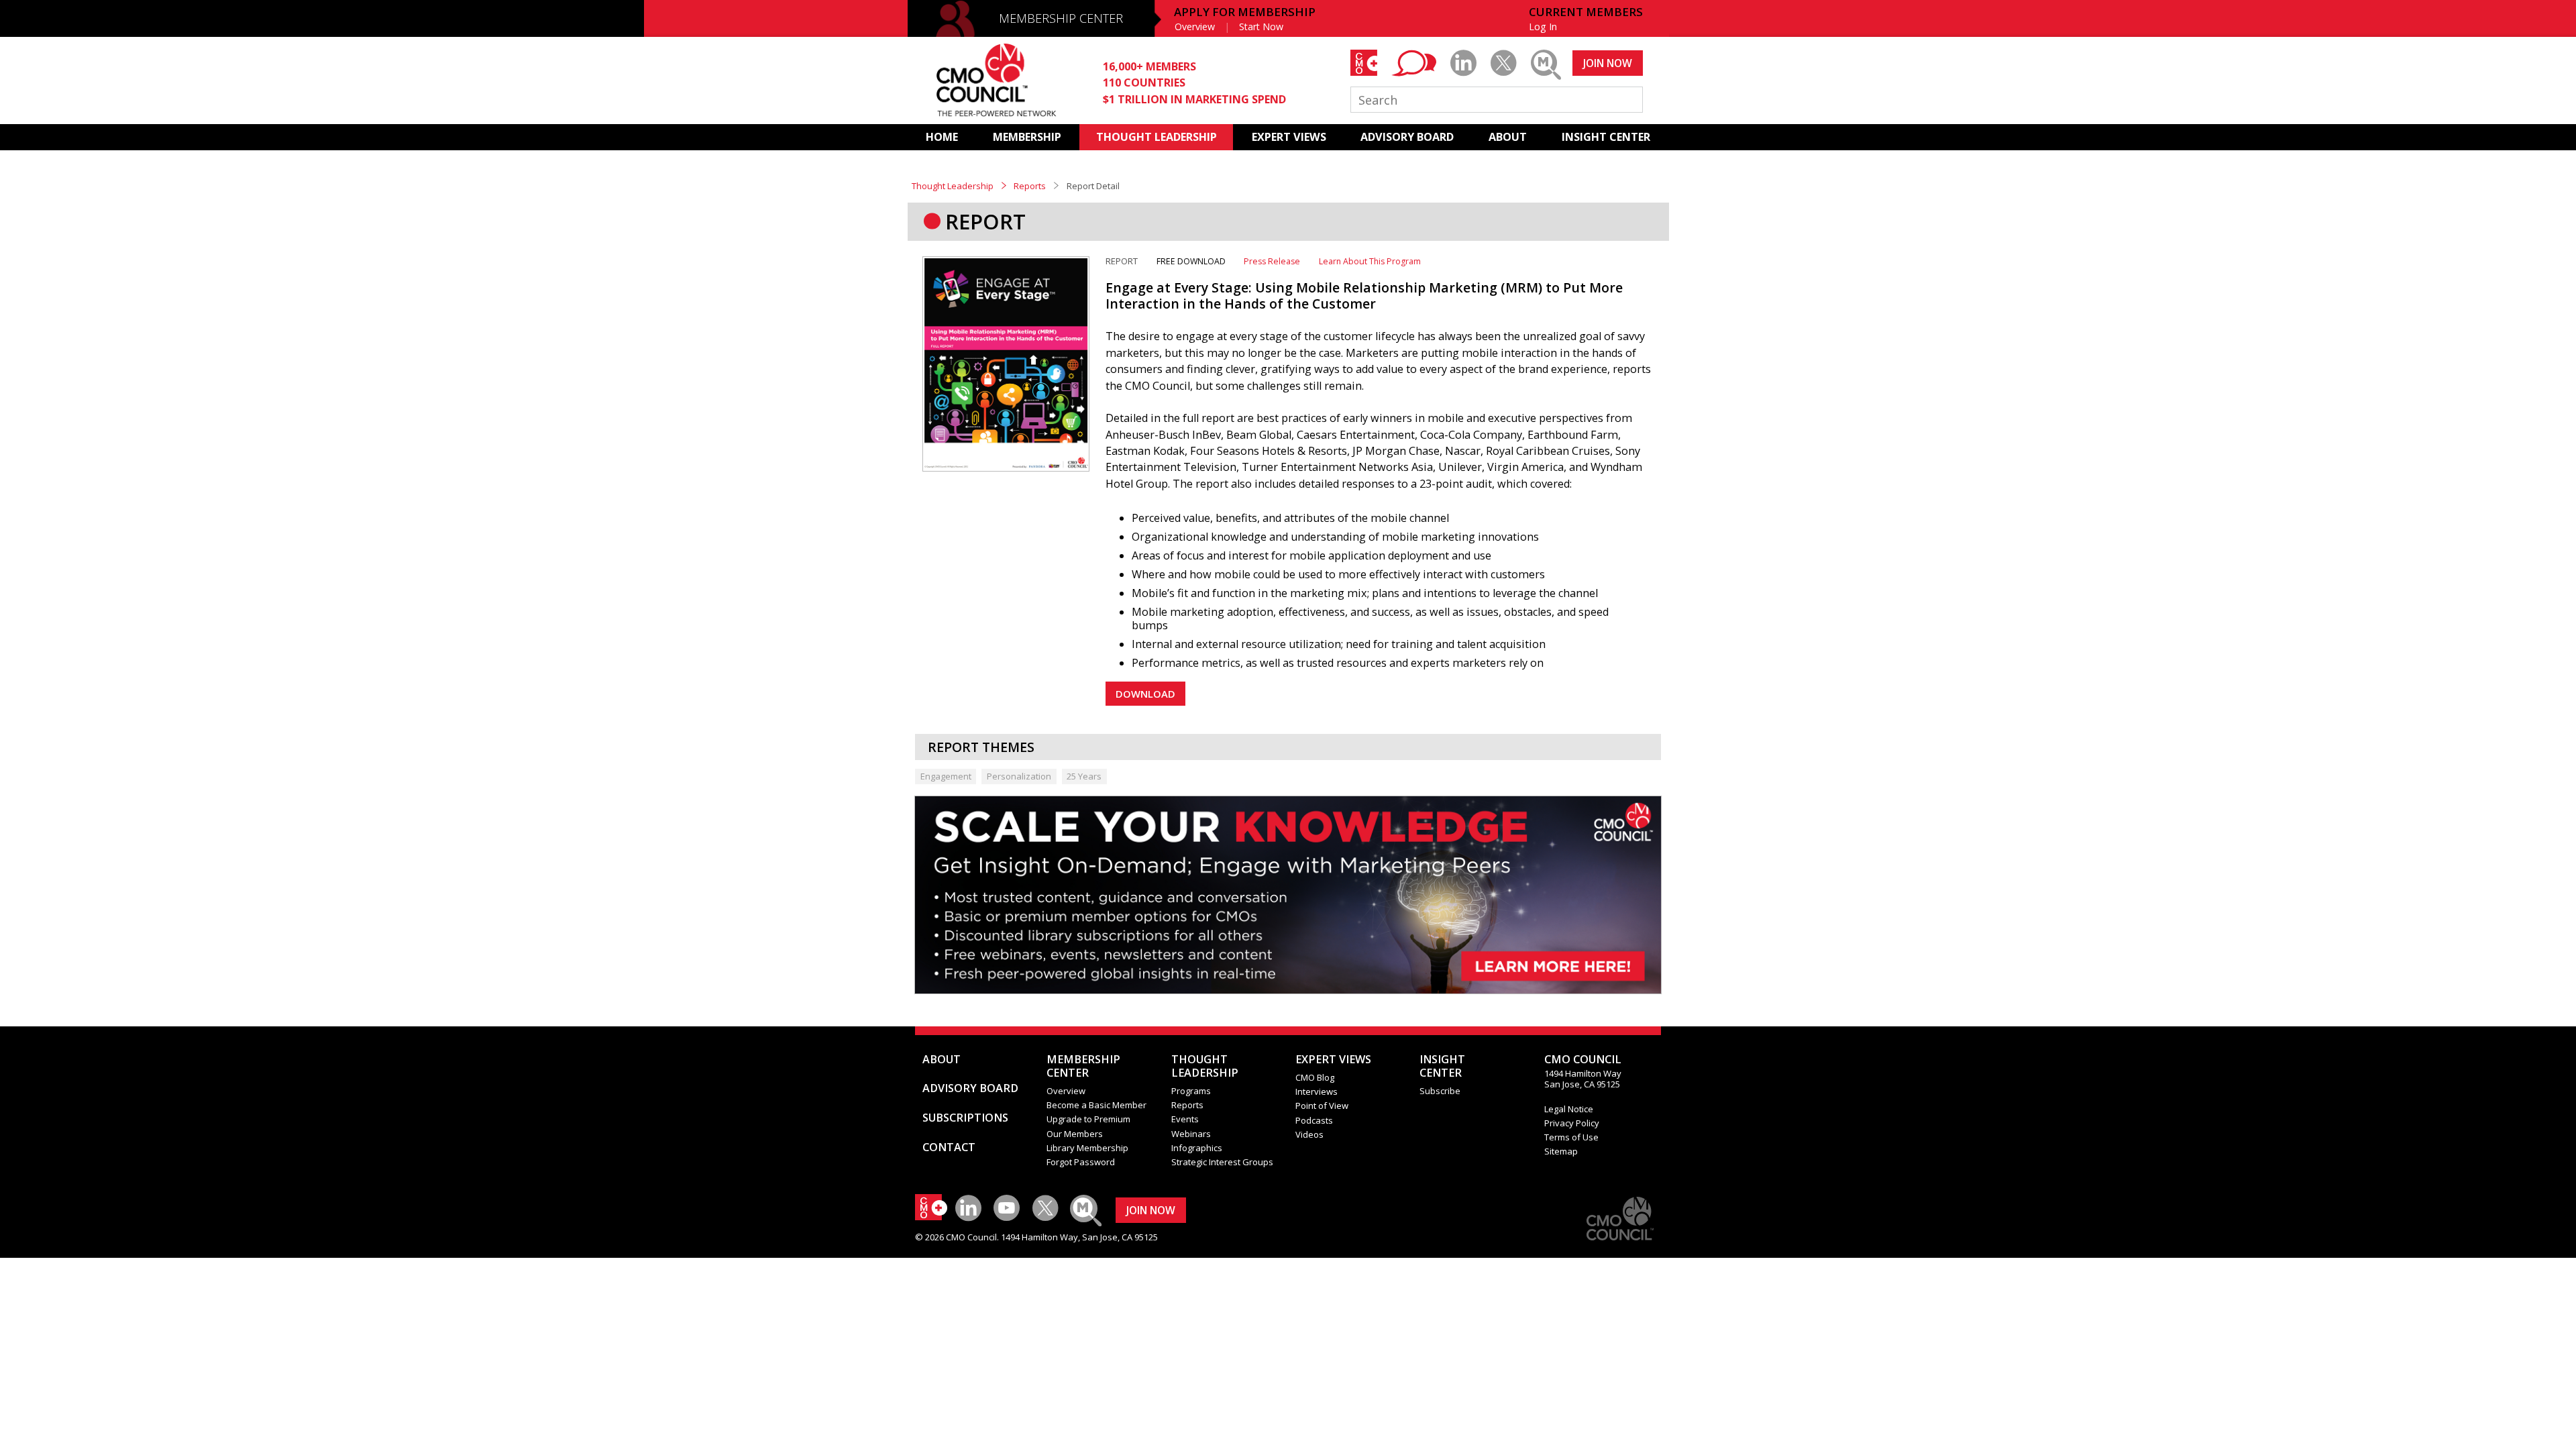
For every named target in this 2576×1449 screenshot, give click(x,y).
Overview (1195, 26)
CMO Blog (1315, 1077)
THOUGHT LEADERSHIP (1157, 137)
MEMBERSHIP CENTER (1061, 18)
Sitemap (1561, 1151)
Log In (1543, 26)
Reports (1030, 186)
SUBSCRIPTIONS (965, 1118)
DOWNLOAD (1145, 694)
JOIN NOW (1608, 63)
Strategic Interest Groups (1222, 1162)
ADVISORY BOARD (1407, 137)
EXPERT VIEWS (1289, 137)
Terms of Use (1571, 1137)
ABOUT (1508, 137)
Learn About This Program (1370, 261)
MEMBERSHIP (1027, 137)
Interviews (1317, 1091)
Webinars (1191, 1134)
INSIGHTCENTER (1442, 1066)
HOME (942, 137)
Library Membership (1087, 1148)
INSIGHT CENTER (1606, 137)
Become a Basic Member (1096, 1105)
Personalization (1019, 776)
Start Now (1261, 26)
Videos (1309, 1134)
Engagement (946, 776)
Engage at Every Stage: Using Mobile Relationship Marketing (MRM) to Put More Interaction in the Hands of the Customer (1364, 296)
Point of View (1322, 1106)
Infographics (1197, 1148)
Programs (1191, 1091)
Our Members (1075, 1134)
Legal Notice (1569, 1109)
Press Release (1272, 261)
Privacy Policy (1572, 1123)
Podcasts (1314, 1120)
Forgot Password (1081, 1162)
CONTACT (949, 1147)
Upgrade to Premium (1088, 1119)
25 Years (1084, 776)
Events (1185, 1119)
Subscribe (1440, 1091)
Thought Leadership (953, 186)
